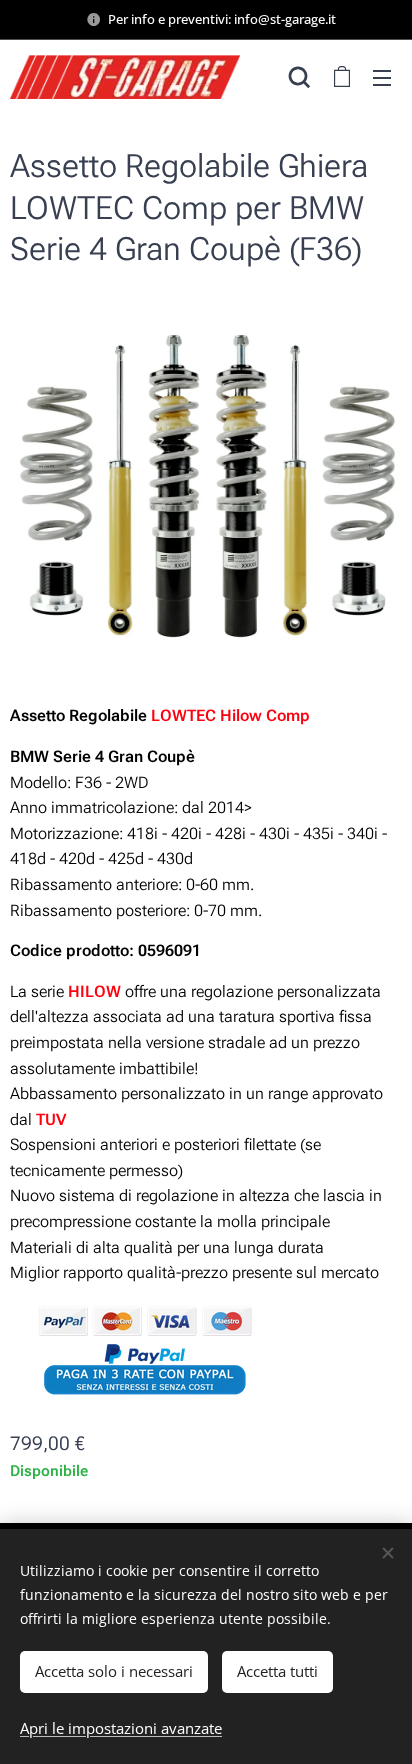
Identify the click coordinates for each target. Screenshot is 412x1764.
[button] (299, 77)
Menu (382, 77)
